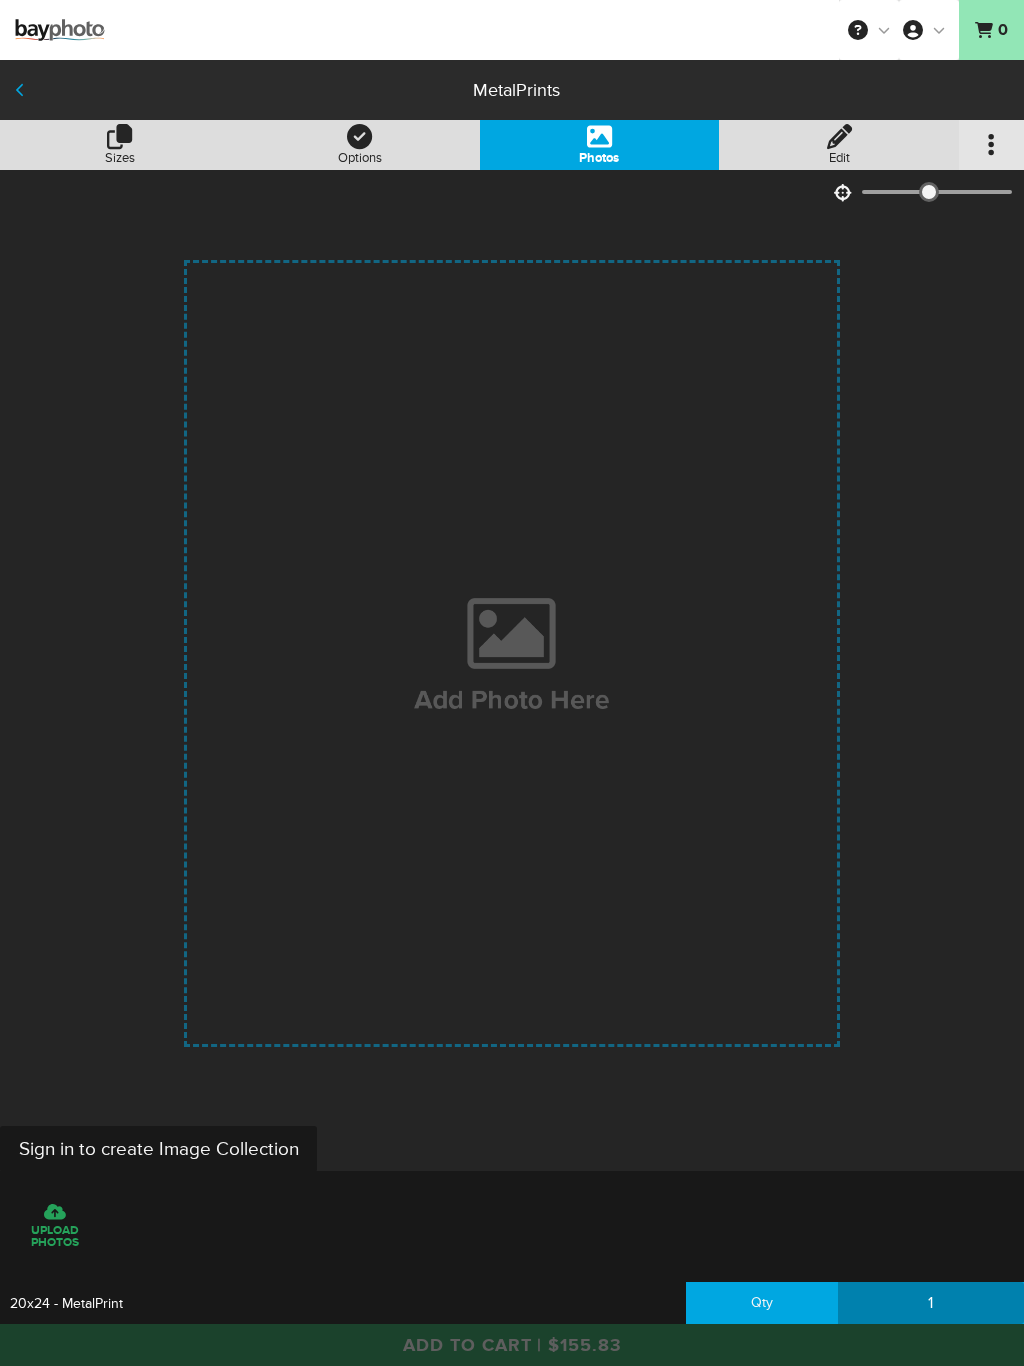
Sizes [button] (120, 158)
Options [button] (360, 158)
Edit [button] (839, 158)
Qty (762, 1302)
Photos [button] (599, 158)
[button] (869, 30)
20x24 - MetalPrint (66, 1303)
